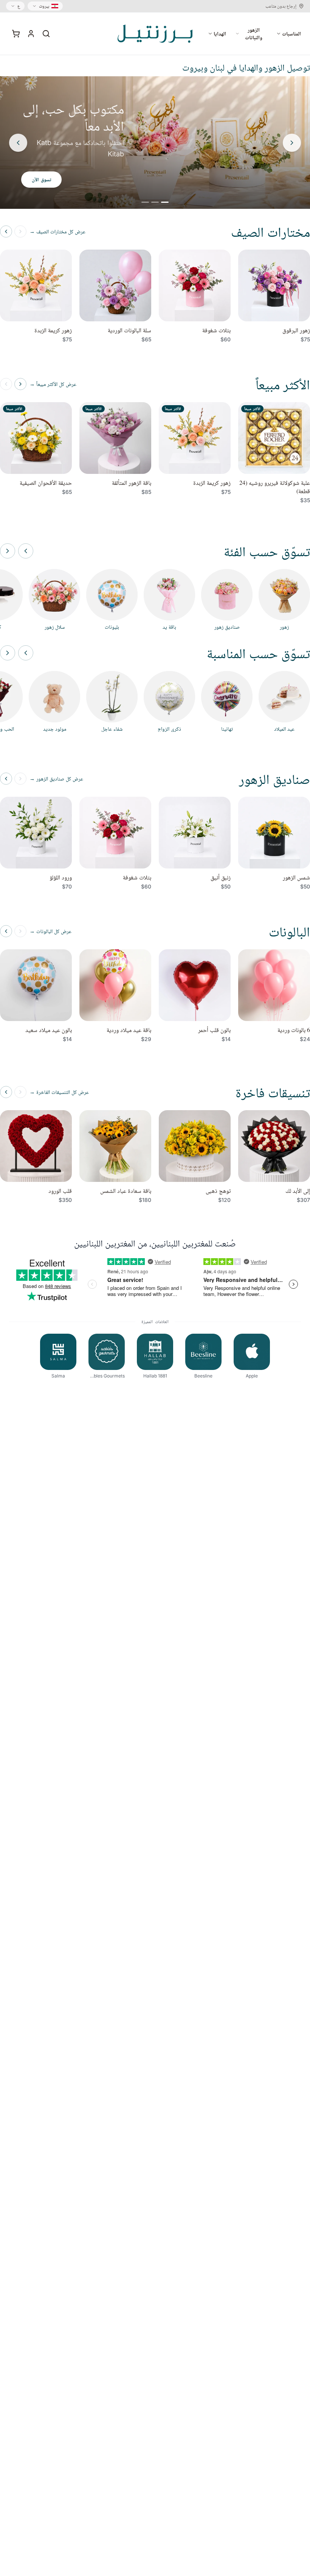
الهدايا (220, 33)
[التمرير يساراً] (26, 551)
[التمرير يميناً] (8, 551)
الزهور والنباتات (254, 33)
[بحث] (46, 34)
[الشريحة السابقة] (292, 143)
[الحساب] (31, 34)
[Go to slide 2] (155, 202)
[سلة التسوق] (16, 34)
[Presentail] (155, 34)
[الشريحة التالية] (18, 143)
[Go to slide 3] (145, 202)
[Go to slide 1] (165, 202)
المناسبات (291, 33)
